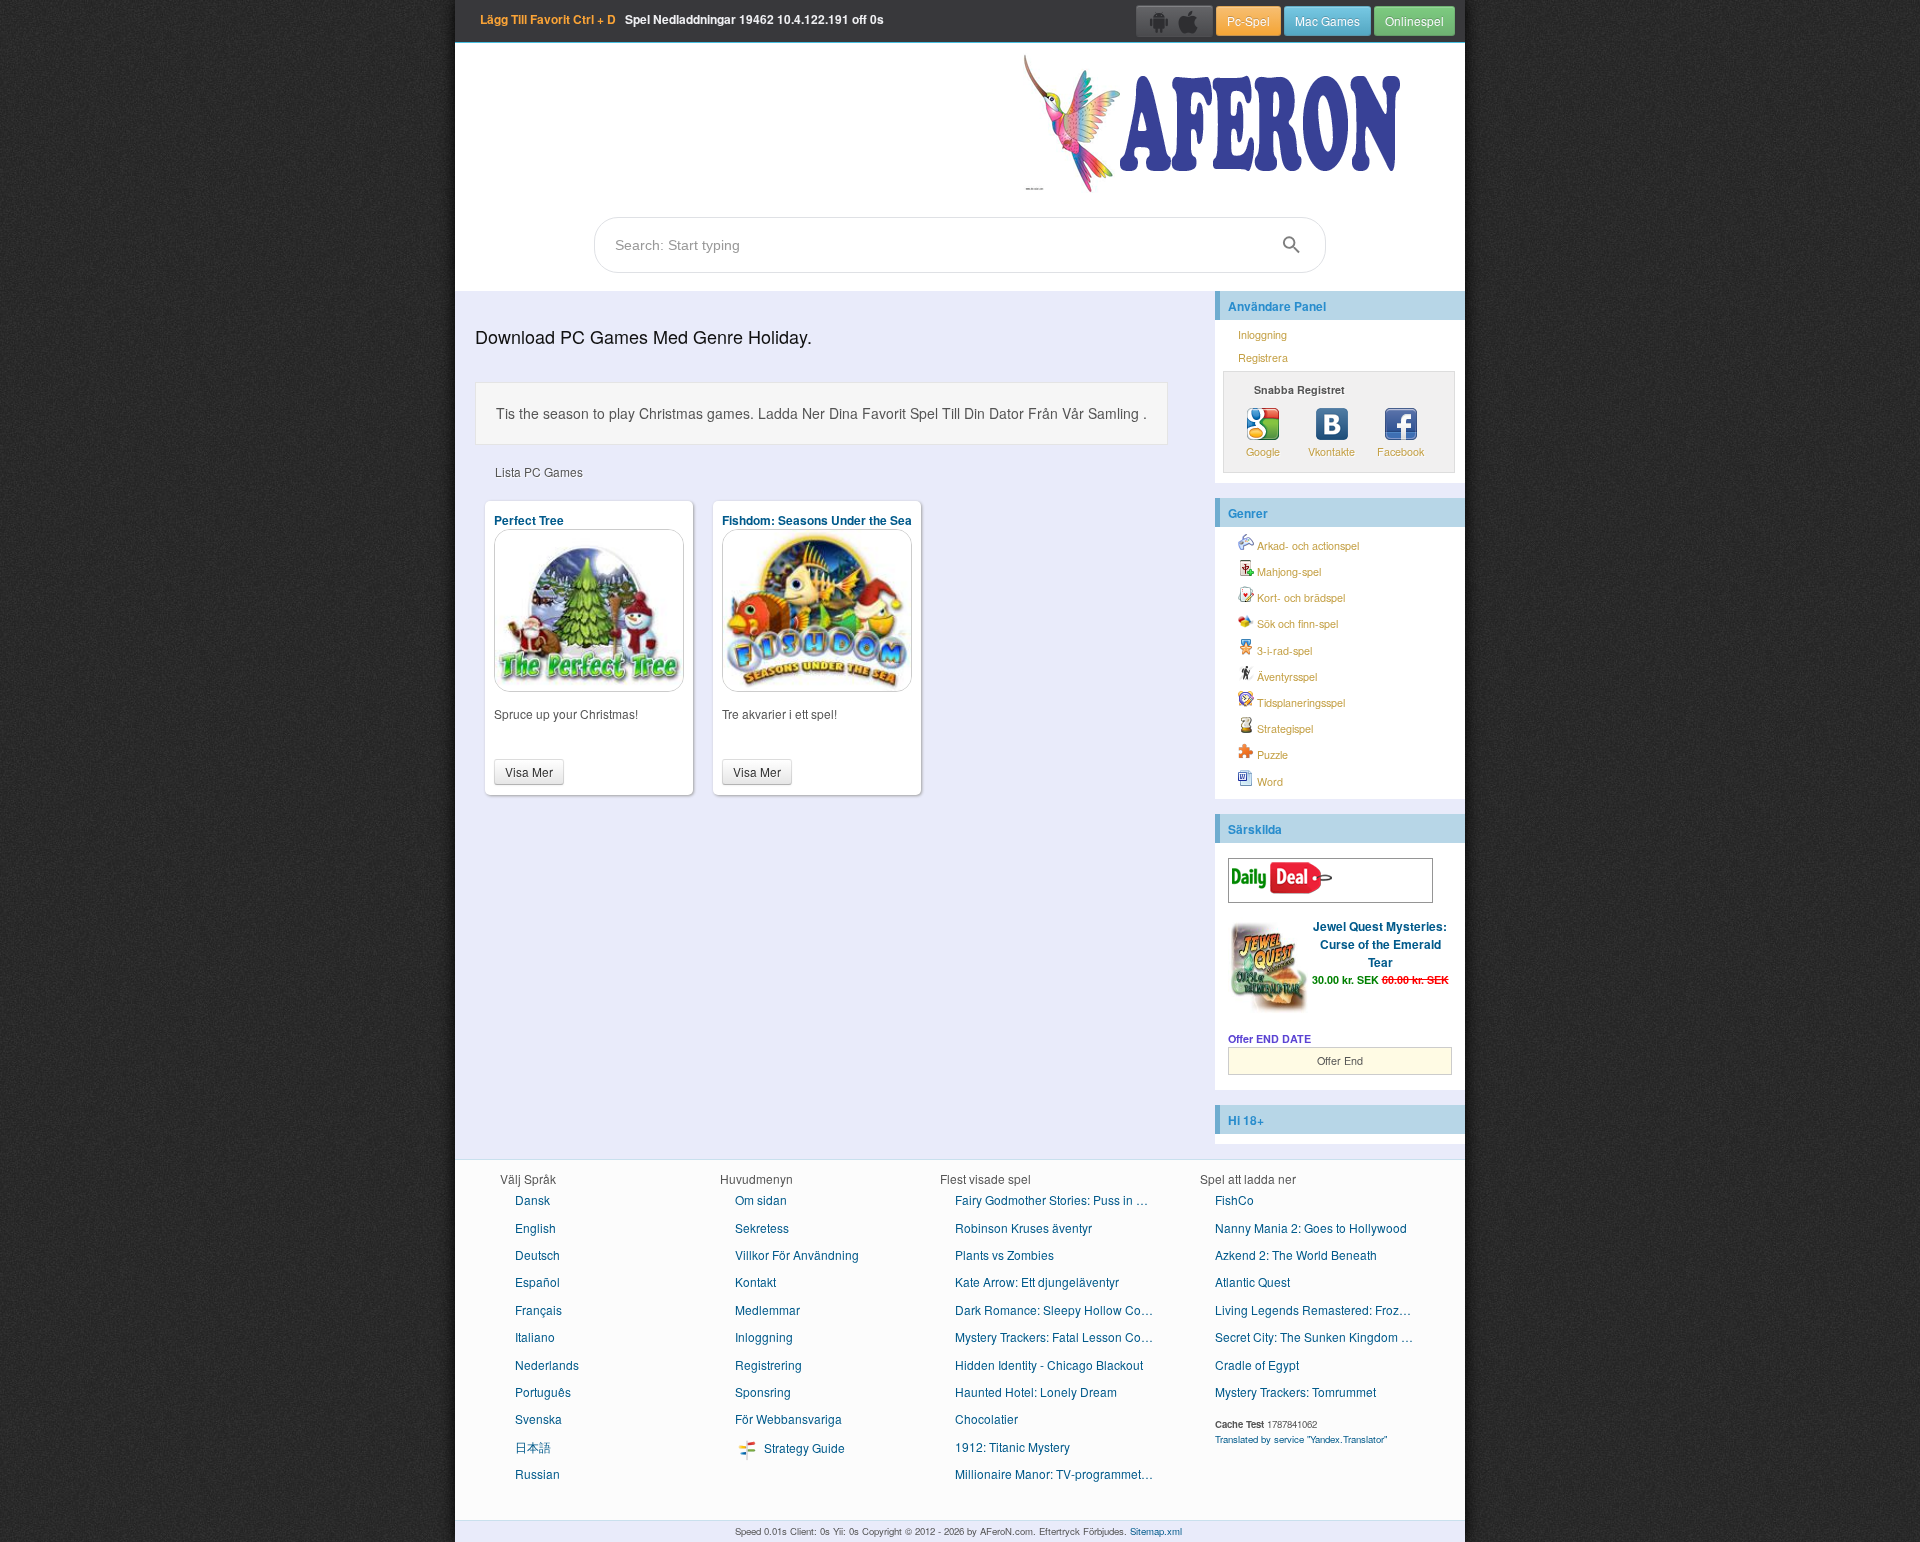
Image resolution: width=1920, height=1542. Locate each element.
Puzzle (1271, 754)
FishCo (1234, 1199)
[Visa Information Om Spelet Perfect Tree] (589, 686)
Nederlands (547, 1364)
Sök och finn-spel (1296, 623)
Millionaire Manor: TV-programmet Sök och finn (1062, 1473)
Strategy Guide (803, 1447)
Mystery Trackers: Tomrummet (1295, 1391)
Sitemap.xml (1156, 1531)
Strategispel (1283, 728)
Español (537, 1281)
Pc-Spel (1248, 20)
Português (543, 1391)
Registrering (768, 1364)
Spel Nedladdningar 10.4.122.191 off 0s (682, 19)
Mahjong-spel (1287, 571)
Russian (537, 1473)
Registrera (1263, 357)
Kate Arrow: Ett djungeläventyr (1037, 1281)
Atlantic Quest (1252, 1281)
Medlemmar (767, 1309)
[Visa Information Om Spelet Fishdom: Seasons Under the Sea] (817, 686)
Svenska (538, 1418)
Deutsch (537, 1254)
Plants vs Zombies (1004, 1254)
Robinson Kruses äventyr (1023, 1227)
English (535, 1227)
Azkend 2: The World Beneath (1296, 1254)
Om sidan (761, 1199)
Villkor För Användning (797, 1254)
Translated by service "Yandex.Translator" (1301, 1439)
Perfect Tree (529, 520)
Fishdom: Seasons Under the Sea (817, 520)
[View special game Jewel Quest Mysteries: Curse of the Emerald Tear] (1268, 969)
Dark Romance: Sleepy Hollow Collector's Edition (1062, 1309)
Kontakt (755, 1281)
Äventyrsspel (1285, 676)
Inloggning (1262, 334)
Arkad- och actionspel (1306, 545)
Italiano (535, 1336)
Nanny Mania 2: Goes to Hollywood (1311, 1227)
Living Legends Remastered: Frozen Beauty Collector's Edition (1322, 1309)
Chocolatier (986, 1418)
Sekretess (762, 1227)
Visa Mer (529, 771)
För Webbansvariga (788, 1418)
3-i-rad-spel (1283, 650)
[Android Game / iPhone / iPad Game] (1174, 21)
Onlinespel (1414, 20)
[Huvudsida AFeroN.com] (1216, 125)
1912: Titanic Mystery (1012, 1446)
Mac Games (1327, 20)
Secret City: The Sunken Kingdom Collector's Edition (1322, 1336)
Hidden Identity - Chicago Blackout (1049, 1364)
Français (538, 1309)
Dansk (532, 1199)
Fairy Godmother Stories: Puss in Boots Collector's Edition (1062, 1199)
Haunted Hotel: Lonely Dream (1036, 1391)
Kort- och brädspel (1299, 597)
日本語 (533, 1446)
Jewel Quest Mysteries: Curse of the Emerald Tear (1380, 944)
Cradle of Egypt (1257, 1364)
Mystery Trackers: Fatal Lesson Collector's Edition (1062, 1336)
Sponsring (763, 1391)
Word (1268, 781)
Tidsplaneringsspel (1299, 702)
